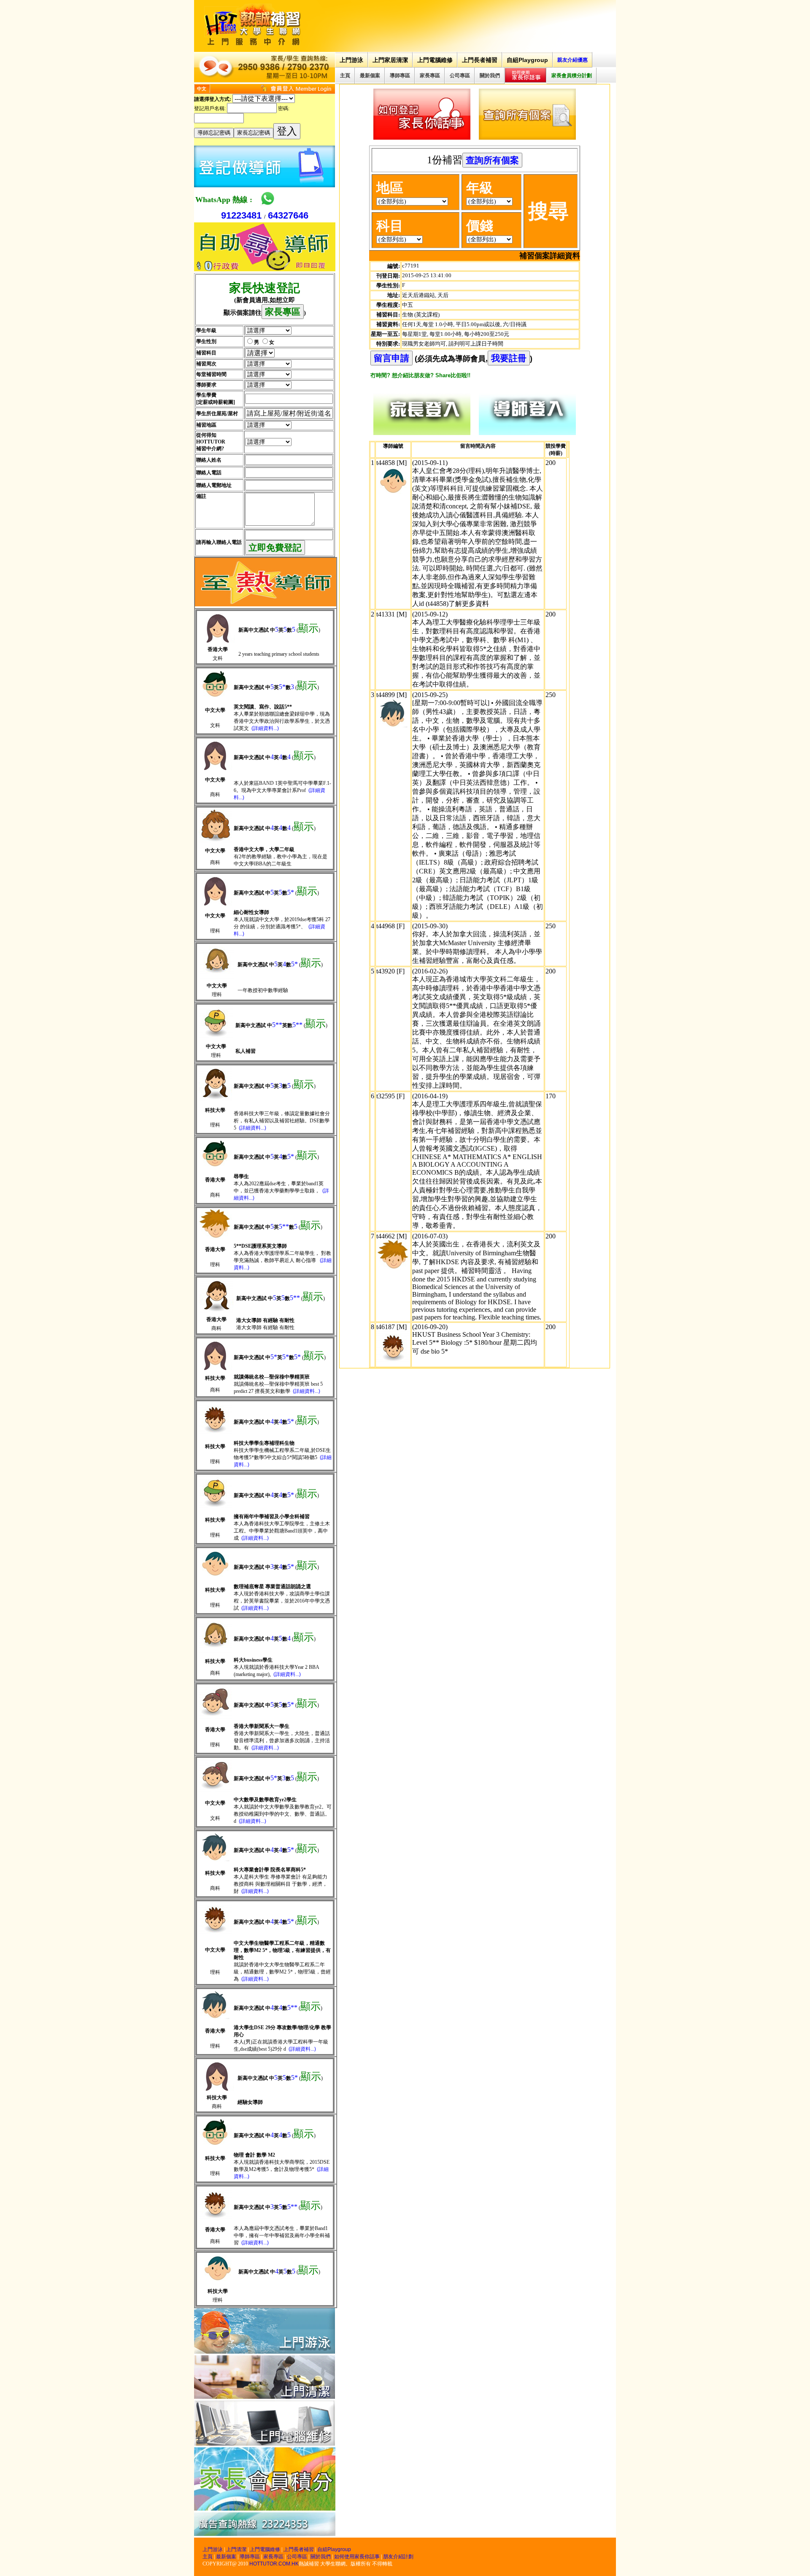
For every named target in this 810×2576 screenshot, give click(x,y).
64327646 (288, 215)
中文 (202, 89)
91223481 (241, 215)
